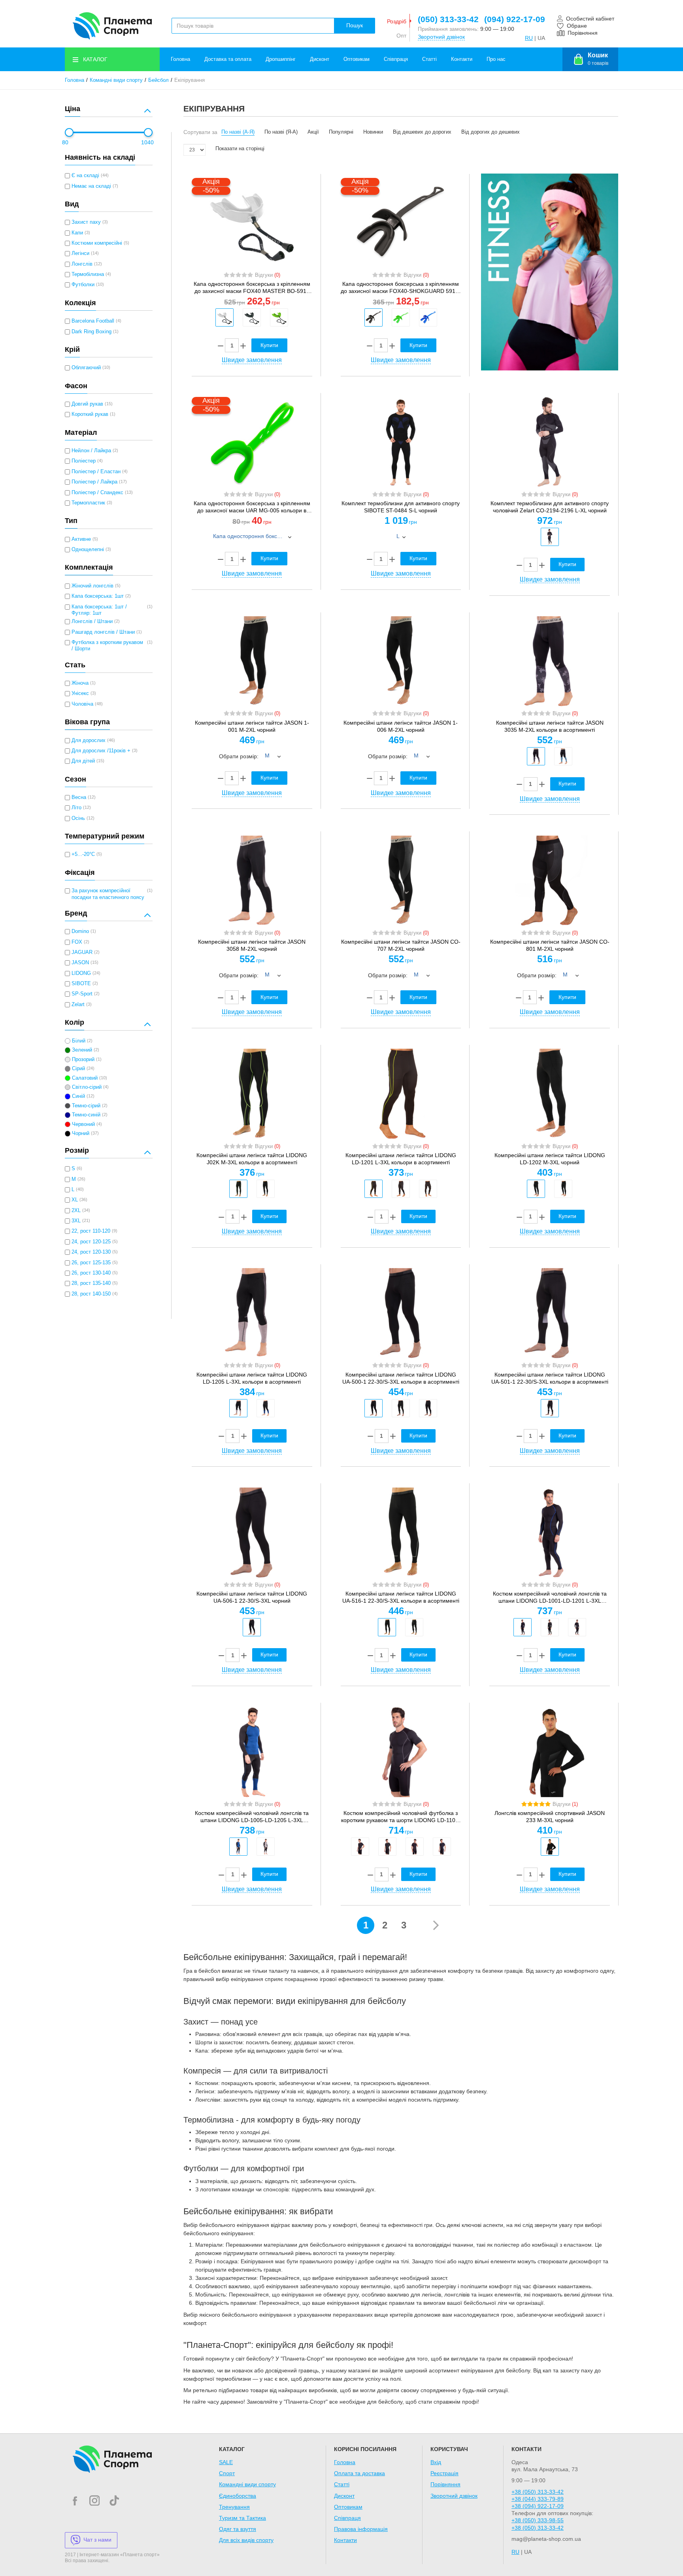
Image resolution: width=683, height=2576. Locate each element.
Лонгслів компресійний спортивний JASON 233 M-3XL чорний (550, 1817)
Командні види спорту (116, 80)
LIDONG (81, 973)
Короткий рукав (90, 414)
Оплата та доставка (359, 2473)
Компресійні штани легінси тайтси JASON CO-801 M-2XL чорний (550, 945)
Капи (77, 233)
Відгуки (268, 275)
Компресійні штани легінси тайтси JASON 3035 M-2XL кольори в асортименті (550, 726)
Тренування (234, 2507)
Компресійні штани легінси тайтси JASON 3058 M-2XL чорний (252, 945)
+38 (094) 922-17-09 (538, 2506)
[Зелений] (401, 317)
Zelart (78, 1005)
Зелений (82, 1050)
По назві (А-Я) (238, 132)
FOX (77, 942)
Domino (80, 931)
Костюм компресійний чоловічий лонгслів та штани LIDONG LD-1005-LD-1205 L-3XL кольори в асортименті (252, 1817)
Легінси (80, 253)
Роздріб (397, 21)
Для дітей (83, 761)
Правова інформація (361, 2529)
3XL (76, 1221)
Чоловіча (82, 704)
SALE (226, 2462)
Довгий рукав (87, 404)
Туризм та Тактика (242, 2518)
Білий (79, 1041)
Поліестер (84, 461)
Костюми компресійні (97, 243)
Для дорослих (89, 740)
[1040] (148, 132)
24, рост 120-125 (91, 1242)
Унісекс (80, 693)
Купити (567, 564)
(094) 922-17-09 (515, 19)
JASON (80, 963)
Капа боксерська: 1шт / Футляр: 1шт (99, 610)
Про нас (496, 59)
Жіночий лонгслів (92, 586)
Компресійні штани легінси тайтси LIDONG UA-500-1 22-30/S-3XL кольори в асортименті (401, 1378)
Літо (76, 808)
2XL (76, 1211)
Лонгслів (82, 264)
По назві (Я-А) (281, 132)
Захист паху (86, 222)
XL (75, 1200)
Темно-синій (86, 1115)
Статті (429, 59)
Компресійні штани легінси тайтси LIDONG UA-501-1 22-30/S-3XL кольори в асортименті (550, 1378)
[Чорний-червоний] (415, 1847)
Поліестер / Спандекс (97, 493)
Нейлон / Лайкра (91, 451)
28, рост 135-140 (91, 1283)
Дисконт (320, 59)
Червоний (83, 1124)
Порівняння (445, 2484)
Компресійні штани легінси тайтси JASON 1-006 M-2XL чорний (401, 726)
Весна (79, 797)
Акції (313, 132)
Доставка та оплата (228, 59)
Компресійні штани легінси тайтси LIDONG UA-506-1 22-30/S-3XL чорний (252, 1597)
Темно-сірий (86, 1106)
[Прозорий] (225, 317)
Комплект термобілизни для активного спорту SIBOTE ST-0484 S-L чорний (401, 507)
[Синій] (428, 317)
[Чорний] (252, 317)
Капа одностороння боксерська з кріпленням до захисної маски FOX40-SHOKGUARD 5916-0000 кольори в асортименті (401, 288)
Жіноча (80, 683)
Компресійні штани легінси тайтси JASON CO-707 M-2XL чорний (401, 945)
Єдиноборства (238, 2496)
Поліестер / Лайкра (94, 482)
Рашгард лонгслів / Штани (103, 632)
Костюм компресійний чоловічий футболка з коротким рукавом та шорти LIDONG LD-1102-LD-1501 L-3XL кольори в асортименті (401, 1817)
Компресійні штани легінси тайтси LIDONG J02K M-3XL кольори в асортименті (252, 1159)
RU (529, 38)
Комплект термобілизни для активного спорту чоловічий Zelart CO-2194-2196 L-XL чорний (550, 507)
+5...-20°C (83, 854)
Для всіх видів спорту (246, 2540)
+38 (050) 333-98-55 (538, 2520)
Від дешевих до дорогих (422, 132)
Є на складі (85, 176)
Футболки (83, 285)
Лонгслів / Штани (92, 621)
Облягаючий (86, 368)
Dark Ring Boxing (92, 332)
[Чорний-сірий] (536, 756)
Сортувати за (200, 132)
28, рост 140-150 (91, 1294)
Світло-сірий (87, 1087)
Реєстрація (444, 2473)
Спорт (227, 2473)
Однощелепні (88, 550)
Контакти (462, 59)
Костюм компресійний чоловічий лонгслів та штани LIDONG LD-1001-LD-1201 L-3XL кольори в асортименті (550, 1597)
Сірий (78, 1069)
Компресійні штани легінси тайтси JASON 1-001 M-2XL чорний (252, 726)
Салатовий (85, 1078)
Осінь (78, 818)
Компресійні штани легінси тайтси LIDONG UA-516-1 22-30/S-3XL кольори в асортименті (401, 1597)
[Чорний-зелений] (401, 1408)
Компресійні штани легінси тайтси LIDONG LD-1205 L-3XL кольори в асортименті (252, 1378)
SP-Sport (82, 994)
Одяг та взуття (238, 2529)
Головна (180, 59)
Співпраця (396, 59)
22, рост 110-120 (91, 1231)
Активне (81, 539)
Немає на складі (91, 186)
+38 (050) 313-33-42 (538, 2492)
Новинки (373, 132)
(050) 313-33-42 (448, 19)
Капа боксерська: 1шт (98, 596)
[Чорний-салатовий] (238, 1189)
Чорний (81, 1133)
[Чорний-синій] (563, 756)
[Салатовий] (279, 317)
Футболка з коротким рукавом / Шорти (107, 646)
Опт (401, 36)
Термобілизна (88, 274)
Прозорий (83, 1059)
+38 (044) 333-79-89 (538, 2499)
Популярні (341, 132)
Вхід (436, 2462)
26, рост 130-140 (91, 1273)
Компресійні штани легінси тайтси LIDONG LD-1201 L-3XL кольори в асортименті (401, 1159)
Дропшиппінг (281, 59)
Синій (78, 1096)
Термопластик (88, 503)
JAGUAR (82, 952)
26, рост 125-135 (91, 1263)
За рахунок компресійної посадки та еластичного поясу (108, 894)
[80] (69, 132)
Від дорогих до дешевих (491, 132)
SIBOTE (81, 984)
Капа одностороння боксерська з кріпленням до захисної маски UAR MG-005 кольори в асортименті (252, 507)
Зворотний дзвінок (441, 37)
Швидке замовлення (252, 360)
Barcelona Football (93, 321)
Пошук (355, 25)
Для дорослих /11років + (101, 751)
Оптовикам (357, 59)
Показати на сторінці (240, 149)
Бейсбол (158, 80)
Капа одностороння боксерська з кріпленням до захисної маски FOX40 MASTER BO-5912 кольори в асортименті (252, 288)
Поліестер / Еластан (96, 472)
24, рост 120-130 (91, 1252)
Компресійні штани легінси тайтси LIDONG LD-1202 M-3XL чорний (550, 1159)
